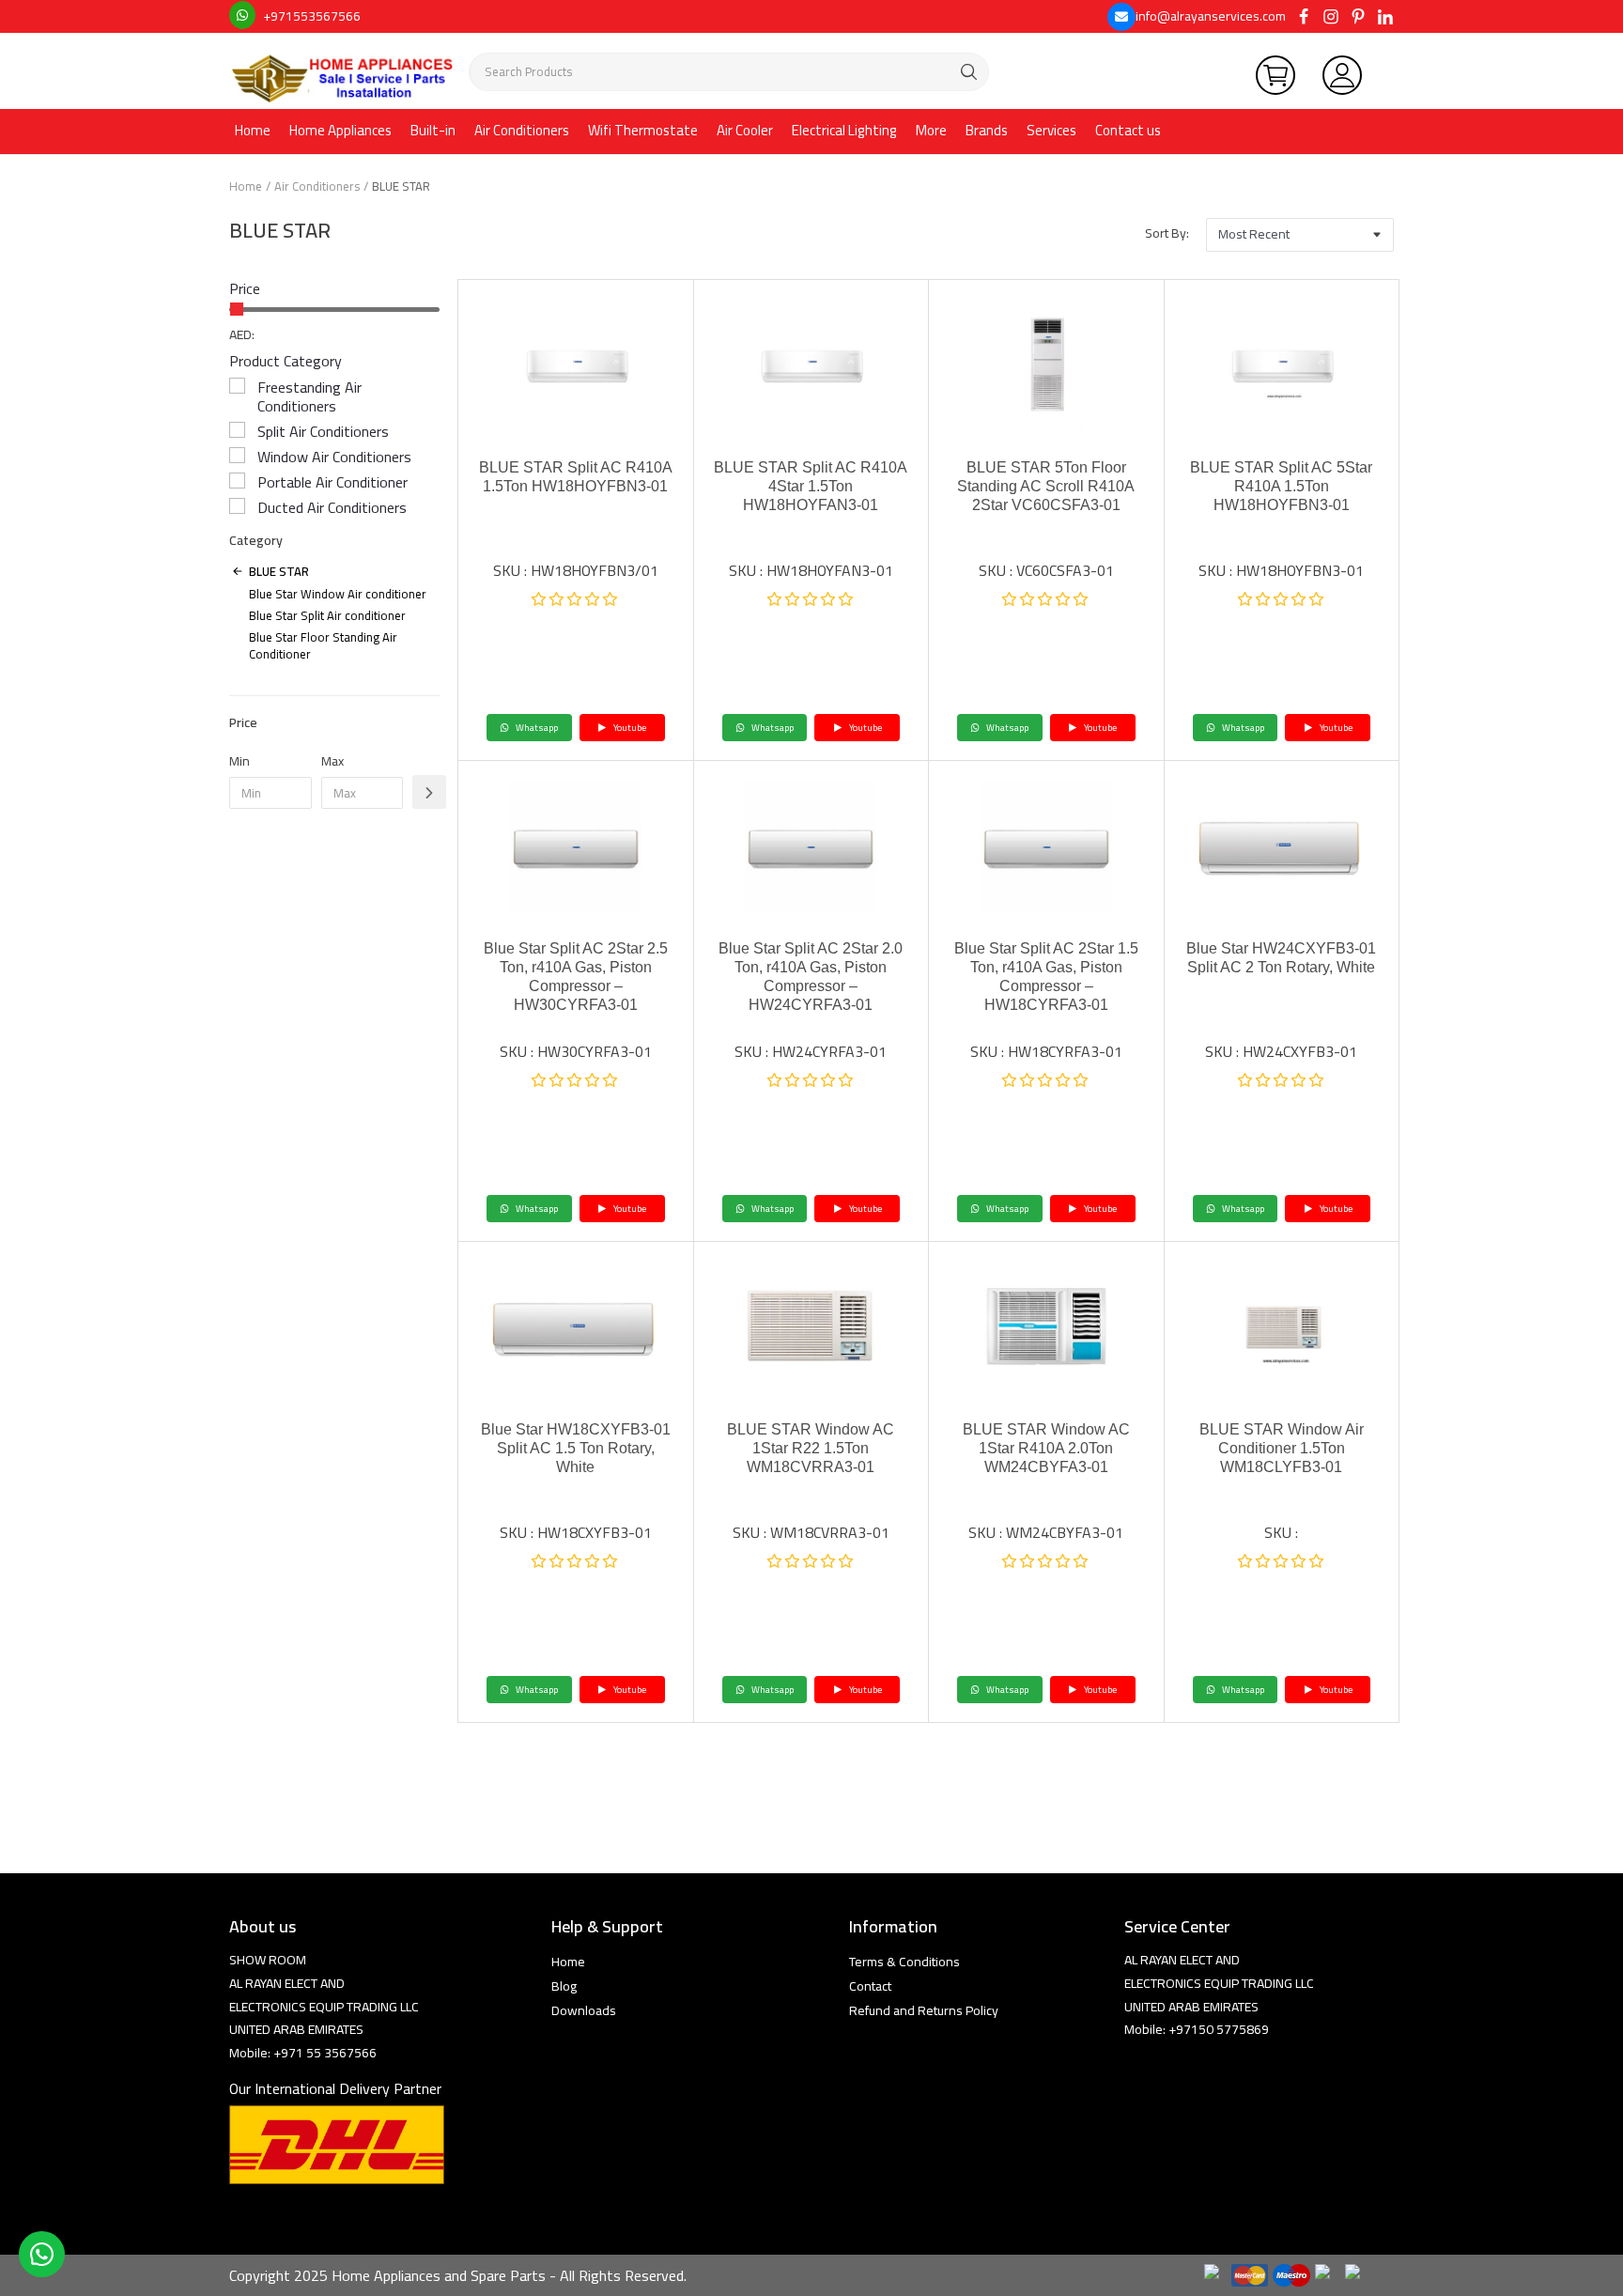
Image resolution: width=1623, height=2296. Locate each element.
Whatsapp (536, 728)
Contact (870, 1986)
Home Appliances (340, 130)
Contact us (1128, 130)
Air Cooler (745, 130)
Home (253, 130)
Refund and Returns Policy (924, 2010)
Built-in (433, 130)
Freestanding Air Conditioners (309, 396)
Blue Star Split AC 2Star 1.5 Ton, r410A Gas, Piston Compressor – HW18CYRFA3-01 (1046, 977)
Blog (564, 1986)
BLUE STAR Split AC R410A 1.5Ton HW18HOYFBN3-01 (576, 477)
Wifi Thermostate (643, 130)
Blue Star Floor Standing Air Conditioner (323, 645)
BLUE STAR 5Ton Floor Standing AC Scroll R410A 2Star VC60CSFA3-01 (1046, 486)
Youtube (629, 728)
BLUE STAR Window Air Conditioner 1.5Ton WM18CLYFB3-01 (1282, 1448)
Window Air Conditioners (334, 457)
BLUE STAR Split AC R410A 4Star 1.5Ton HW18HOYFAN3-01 (811, 486)
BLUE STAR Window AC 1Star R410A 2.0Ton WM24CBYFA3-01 (1046, 1448)
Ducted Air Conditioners (332, 507)
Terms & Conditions (904, 1962)
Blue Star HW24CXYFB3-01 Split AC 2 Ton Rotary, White (1281, 958)
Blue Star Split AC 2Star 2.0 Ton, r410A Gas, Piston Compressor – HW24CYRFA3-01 (811, 977)
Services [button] (1051, 130)
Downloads (584, 2010)
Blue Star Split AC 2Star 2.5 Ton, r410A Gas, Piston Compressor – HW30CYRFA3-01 (576, 977)
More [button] (931, 130)
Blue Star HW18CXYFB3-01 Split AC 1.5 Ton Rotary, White (576, 1448)
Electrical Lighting (844, 130)
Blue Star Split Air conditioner (327, 615)
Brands (987, 130)
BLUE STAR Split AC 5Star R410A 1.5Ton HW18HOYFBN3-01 (1281, 486)
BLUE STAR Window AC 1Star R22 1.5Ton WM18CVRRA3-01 (811, 1448)
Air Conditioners (522, 130)
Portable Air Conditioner (332, 482)
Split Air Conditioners (323, 431)
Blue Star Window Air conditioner (338, 594)
